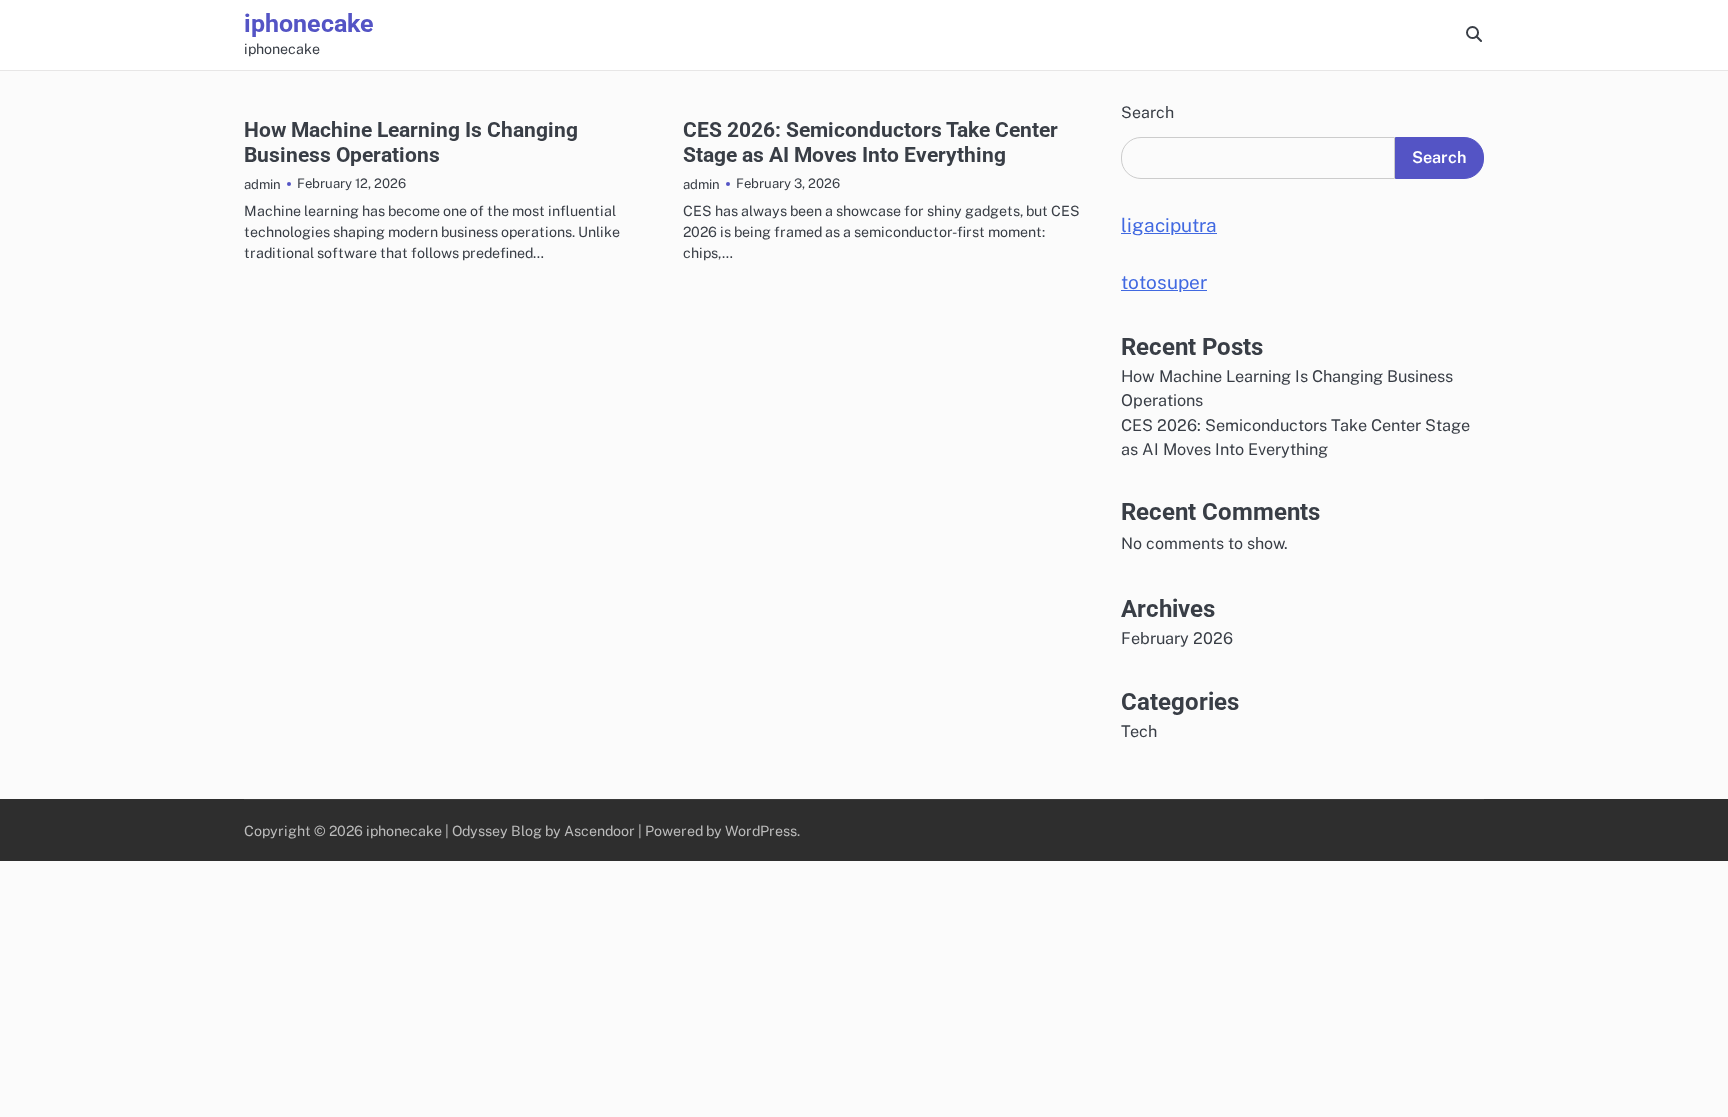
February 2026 (1177, 638)
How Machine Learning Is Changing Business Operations (411, 142)
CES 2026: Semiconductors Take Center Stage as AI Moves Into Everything (870, 142)
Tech (1139, 731)
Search (1147, 112)
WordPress (761, 830)
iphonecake (309, 23)
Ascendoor (599, 830)
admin (262, 184)
